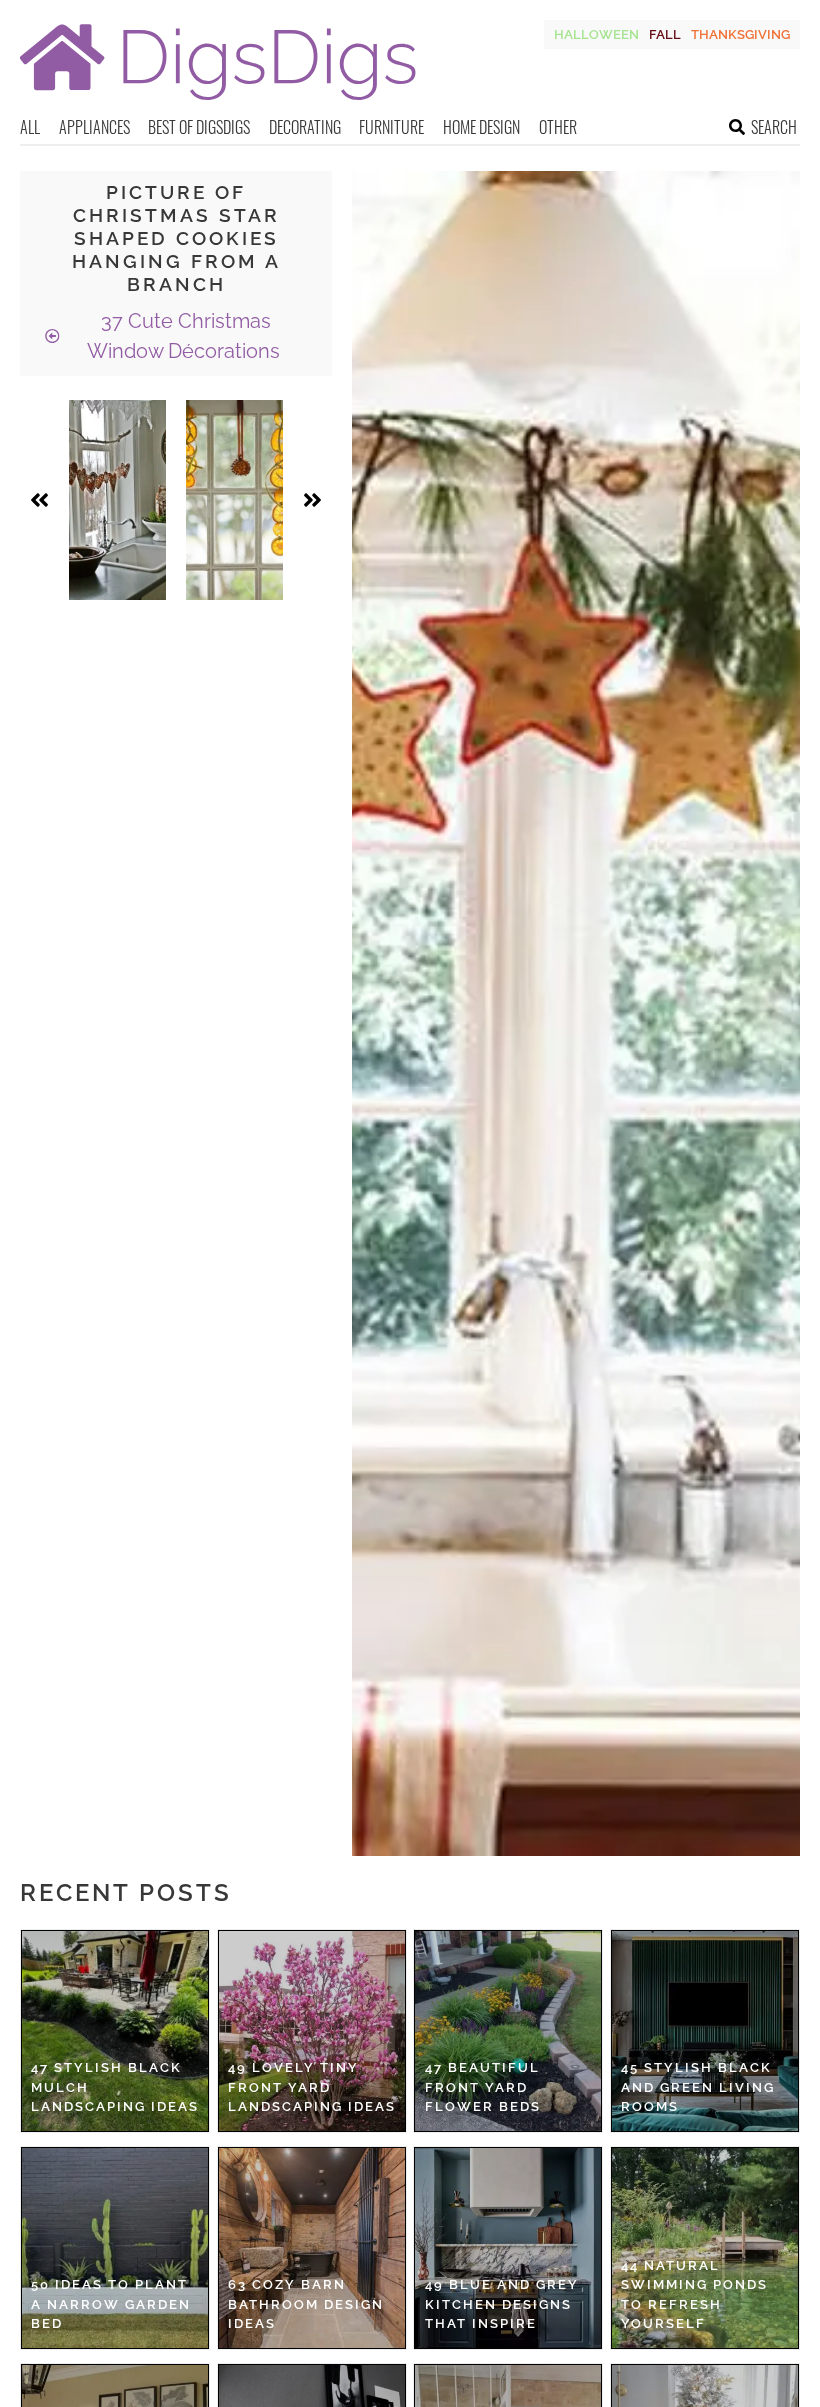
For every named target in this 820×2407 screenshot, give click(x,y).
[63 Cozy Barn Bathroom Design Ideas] (312, 2248)
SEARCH (774, 127)
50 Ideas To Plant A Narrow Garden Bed (111, 2304)
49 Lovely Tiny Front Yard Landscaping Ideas (312, 2087)
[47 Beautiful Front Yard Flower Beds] (508, 2031)
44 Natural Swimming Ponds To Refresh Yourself (694, 2295)
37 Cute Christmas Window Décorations (183, 336)
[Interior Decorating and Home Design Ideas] (218, 102)
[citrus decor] (234, 500)
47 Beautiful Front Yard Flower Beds (483, 2087)
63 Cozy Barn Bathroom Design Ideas (306, 2304)
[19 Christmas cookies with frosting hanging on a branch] (117, 500)
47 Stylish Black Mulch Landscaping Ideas (115, 2087)
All (30, 127)
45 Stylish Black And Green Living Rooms (698, 2087)
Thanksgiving (740, 34)
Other (558, 127)
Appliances (94, 127)
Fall (665, 34)
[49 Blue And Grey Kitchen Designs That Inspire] (508, 2248)
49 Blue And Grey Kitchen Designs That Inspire (502, 2304)
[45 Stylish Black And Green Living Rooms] (705, 2031)
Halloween (596, 34)
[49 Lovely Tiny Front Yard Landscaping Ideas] (312, 2031)
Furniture (391, 127)
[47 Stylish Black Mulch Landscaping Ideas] (115, 2031)
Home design (481, 127)
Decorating (305, 127)
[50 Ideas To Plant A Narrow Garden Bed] (115, 2248)
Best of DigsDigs (199, 127)
